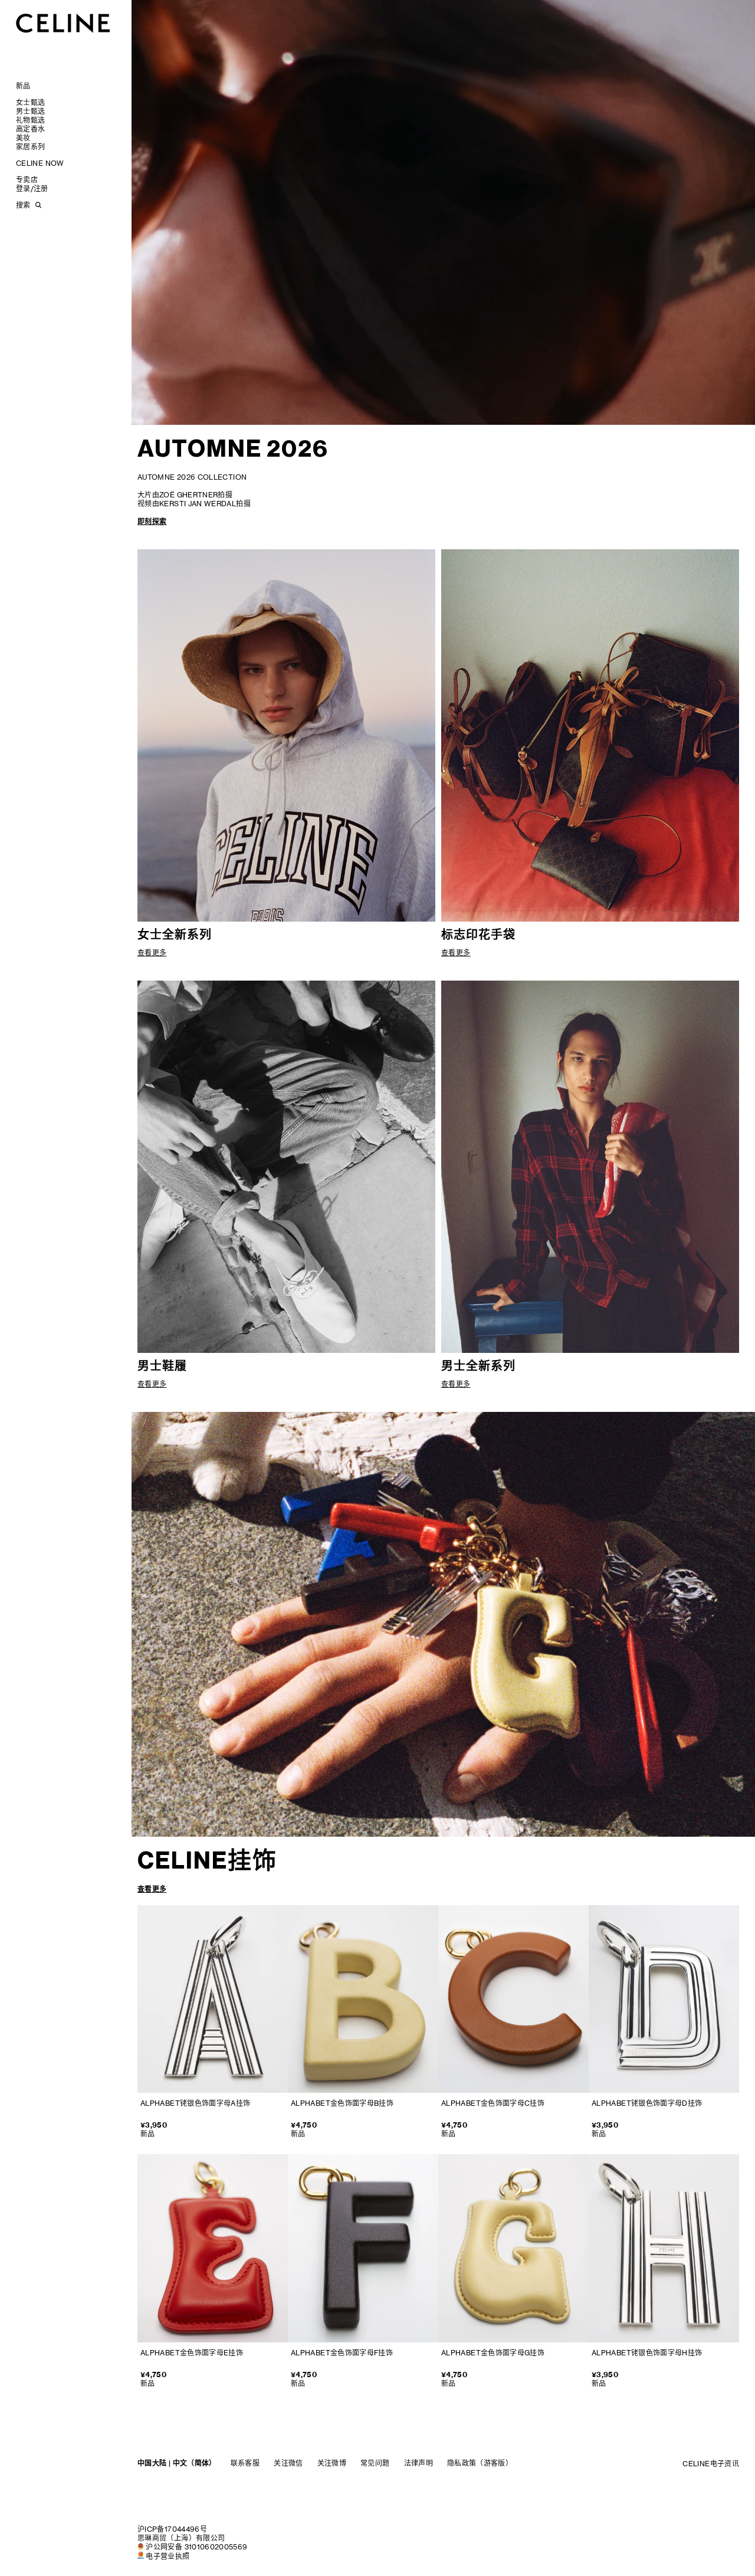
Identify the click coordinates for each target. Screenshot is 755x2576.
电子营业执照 (168, 2556)
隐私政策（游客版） (480, 2463)
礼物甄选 (30, 120)
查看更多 (152, 1889)
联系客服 (245, 2463)
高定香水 (30, 129)
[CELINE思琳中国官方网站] (63, 23)
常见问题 (375, 2463)
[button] (712, 405)
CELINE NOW (40, 163)
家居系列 (30, 147)
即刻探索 (152, 521)
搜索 (23, 205)
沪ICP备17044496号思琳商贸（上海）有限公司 (181, 2534)
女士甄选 (30, 102)
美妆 (23, 138)
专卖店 (27, 180)
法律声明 (418, 2463)
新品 (23, 86)
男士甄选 (30, 111)
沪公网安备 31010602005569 (196, 2547)
